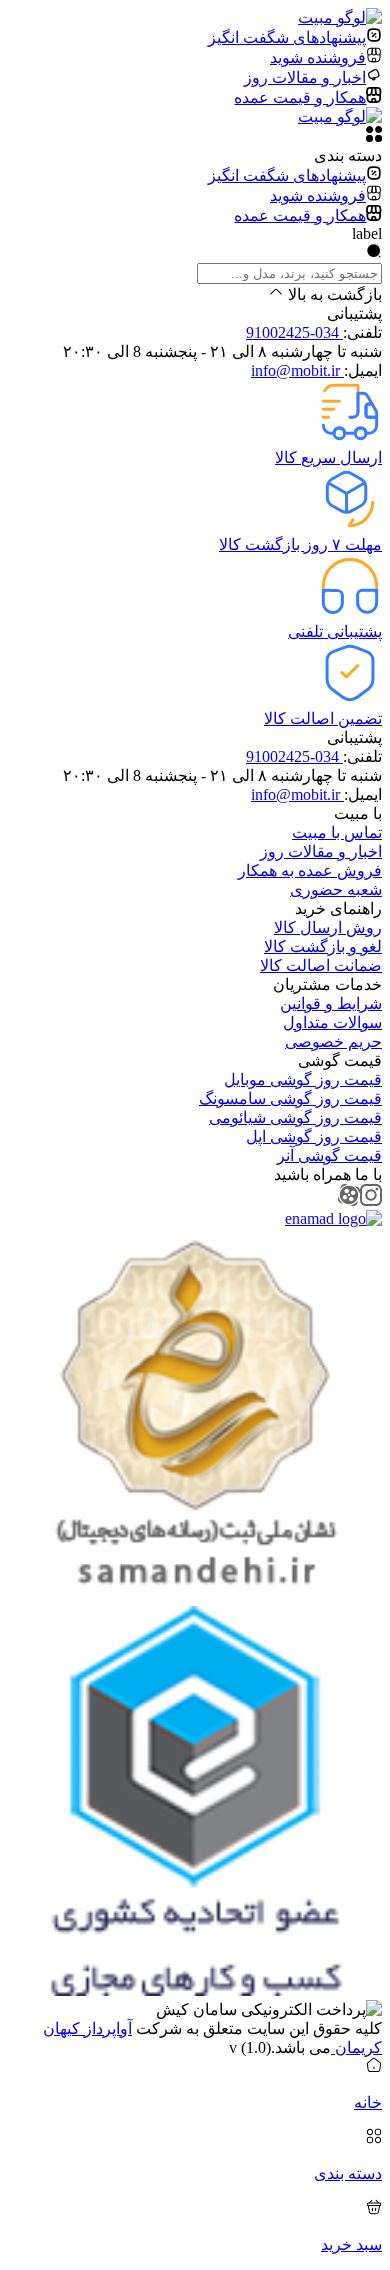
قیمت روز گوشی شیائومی (295, 1117)
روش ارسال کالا (328, 927)
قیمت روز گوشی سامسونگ (290, 1098)
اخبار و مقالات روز (321, 851)
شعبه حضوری (336, 889)
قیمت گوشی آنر (329, 1155)
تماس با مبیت (337, 832)
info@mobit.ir (297, 370)
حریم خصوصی (333, 1041)
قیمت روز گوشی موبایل (303, 1079)
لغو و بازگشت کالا (323, 946)
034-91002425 (294, 332)
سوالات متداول (332, 1022)
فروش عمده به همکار (310, 870)
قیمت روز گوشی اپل (314, 1136)
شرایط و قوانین (331, 1003)
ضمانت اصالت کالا (321, 965)
